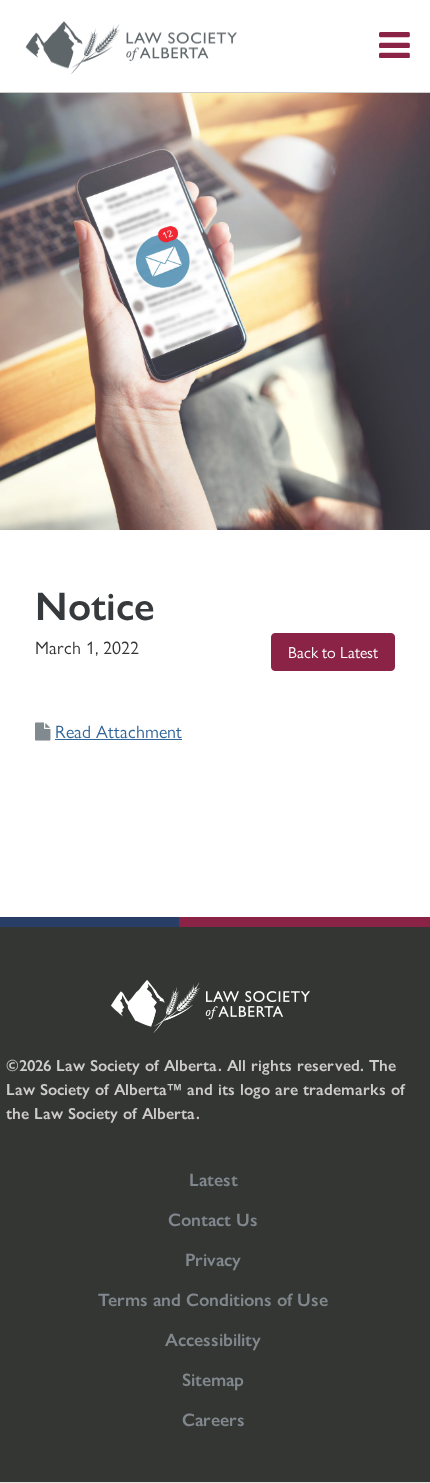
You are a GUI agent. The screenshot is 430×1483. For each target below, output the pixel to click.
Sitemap (213, 1378)
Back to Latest (333, 651)
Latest (213, 1178)
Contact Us (213, 1218)
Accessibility (213, 1338)
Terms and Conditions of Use (213, 1298)
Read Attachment (118, 730)
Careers (213, 1418)
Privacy (213, 1258)
